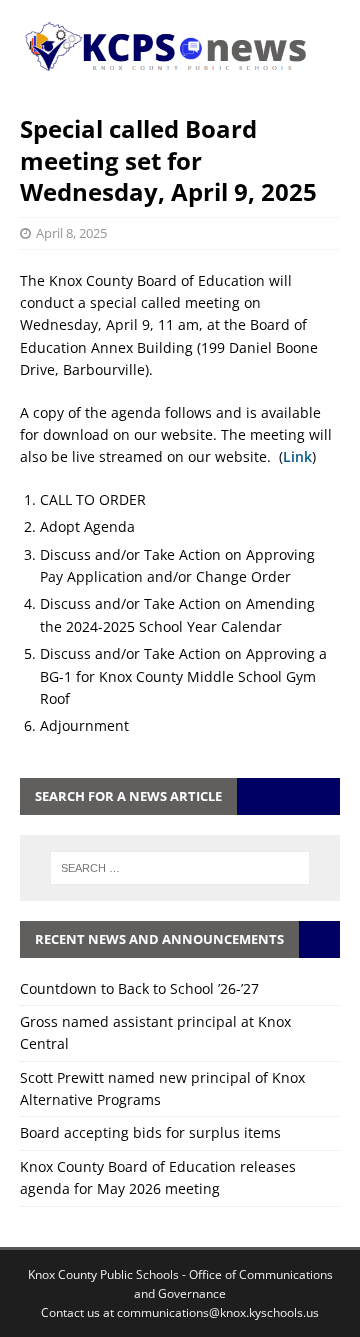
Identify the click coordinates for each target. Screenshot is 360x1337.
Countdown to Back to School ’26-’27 (139, 988)
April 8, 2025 (71, 233)
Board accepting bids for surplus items (150, 1132)
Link (297, 456)
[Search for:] (180, 868)
